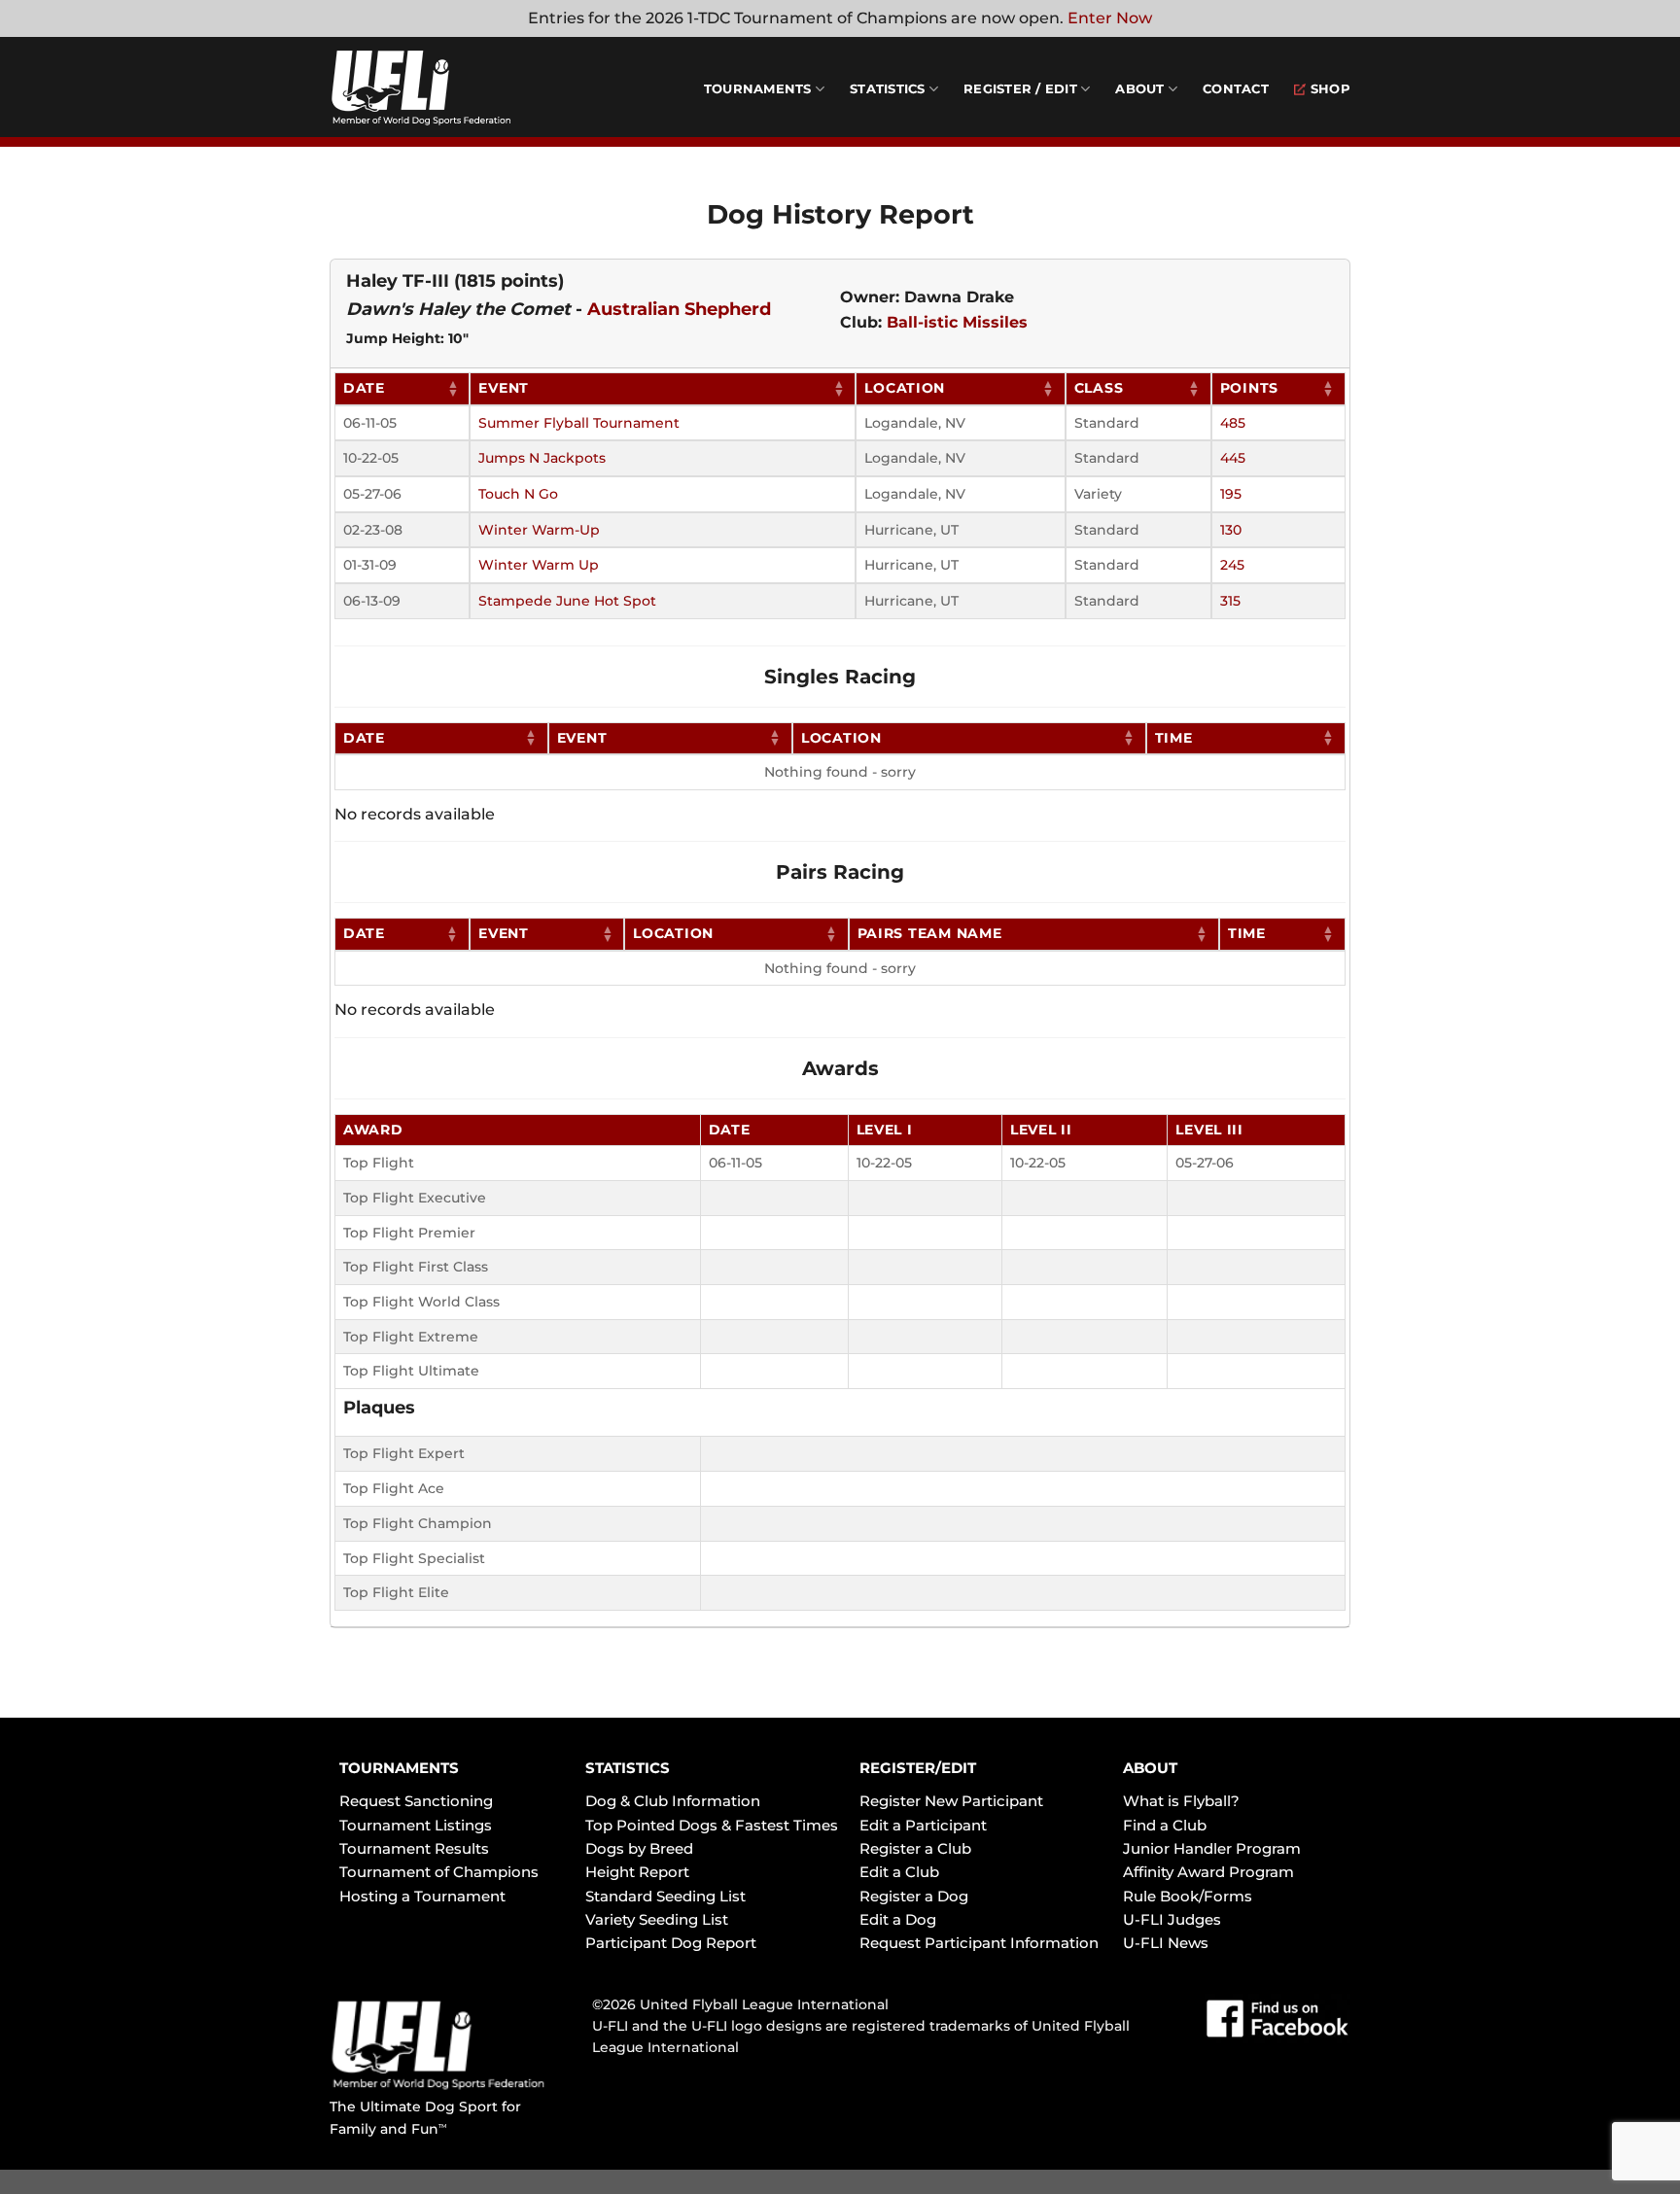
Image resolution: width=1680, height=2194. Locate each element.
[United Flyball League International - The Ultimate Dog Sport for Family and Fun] (446, 87)
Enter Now (1110, 18)
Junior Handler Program (1212, 1848)
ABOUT (1150, 1768)
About (1139, 89)
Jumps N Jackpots (542, 458)
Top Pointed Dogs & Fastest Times (712, 1825)
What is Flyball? (1181, 1801)
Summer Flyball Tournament (579, 423)
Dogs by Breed (639, 1848)
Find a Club (1165, 1825)
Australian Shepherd (679, 309)
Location (905, 388)
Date (364, 388)
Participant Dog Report (671, 1943)
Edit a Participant (923, 1825)
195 (1231, 494)
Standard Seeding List (665, 1896)
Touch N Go (518, 494)
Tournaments (758, 89)
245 (1232, 565)
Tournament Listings (416, 1825)
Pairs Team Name (930, 933)
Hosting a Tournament (422, 1896)
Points (1249, 388)
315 (1230, 601)
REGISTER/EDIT (918, 1768)
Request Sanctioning (416, 1801)
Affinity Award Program (1208, 1872)
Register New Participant (951, 1801)
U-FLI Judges (1172, 1919)
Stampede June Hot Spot (567, 601)
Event (504, 388)
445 (1233, 458)
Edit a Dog (898, 1919)
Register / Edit (1020, 89)
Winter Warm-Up (539, 530)
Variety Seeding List (657, 1919)
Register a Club (915, 1848)
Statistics (888, 89)
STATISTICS (628, 1768)
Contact (1236, 89)
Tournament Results (414, 1848)
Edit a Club (899, 1872)
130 (1231, 530)
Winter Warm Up (539, 565)
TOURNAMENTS (399, 1768)
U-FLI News (1166, 1943)
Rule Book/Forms (1188, 1896)
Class (1099, 388)
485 (1233, 423)
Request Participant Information (979, 1943)
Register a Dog (914, 1896)
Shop (1330, 89)
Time (1174, 738)
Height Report (637, 1872)
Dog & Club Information (673, 1801)
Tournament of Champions (439, 1872)
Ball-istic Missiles (957, 322)
